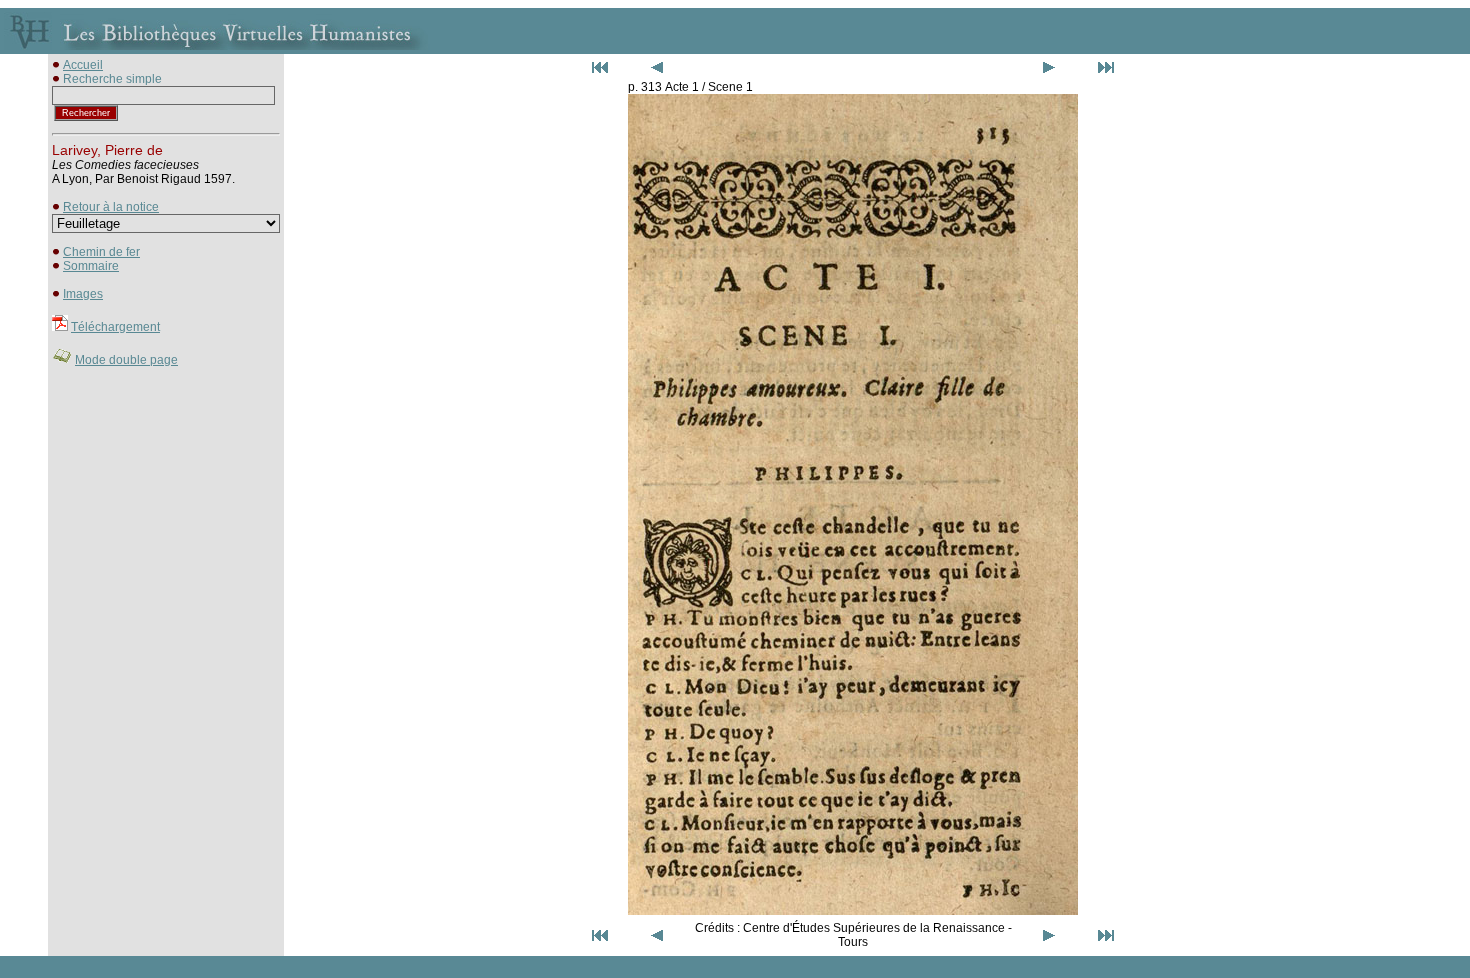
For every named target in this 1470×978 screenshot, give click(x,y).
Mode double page (126, 360)
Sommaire (91, 266)
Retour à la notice (111, 207)
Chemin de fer (101, 252)
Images (83, 294)
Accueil (83, 65)
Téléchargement (115, 327)
